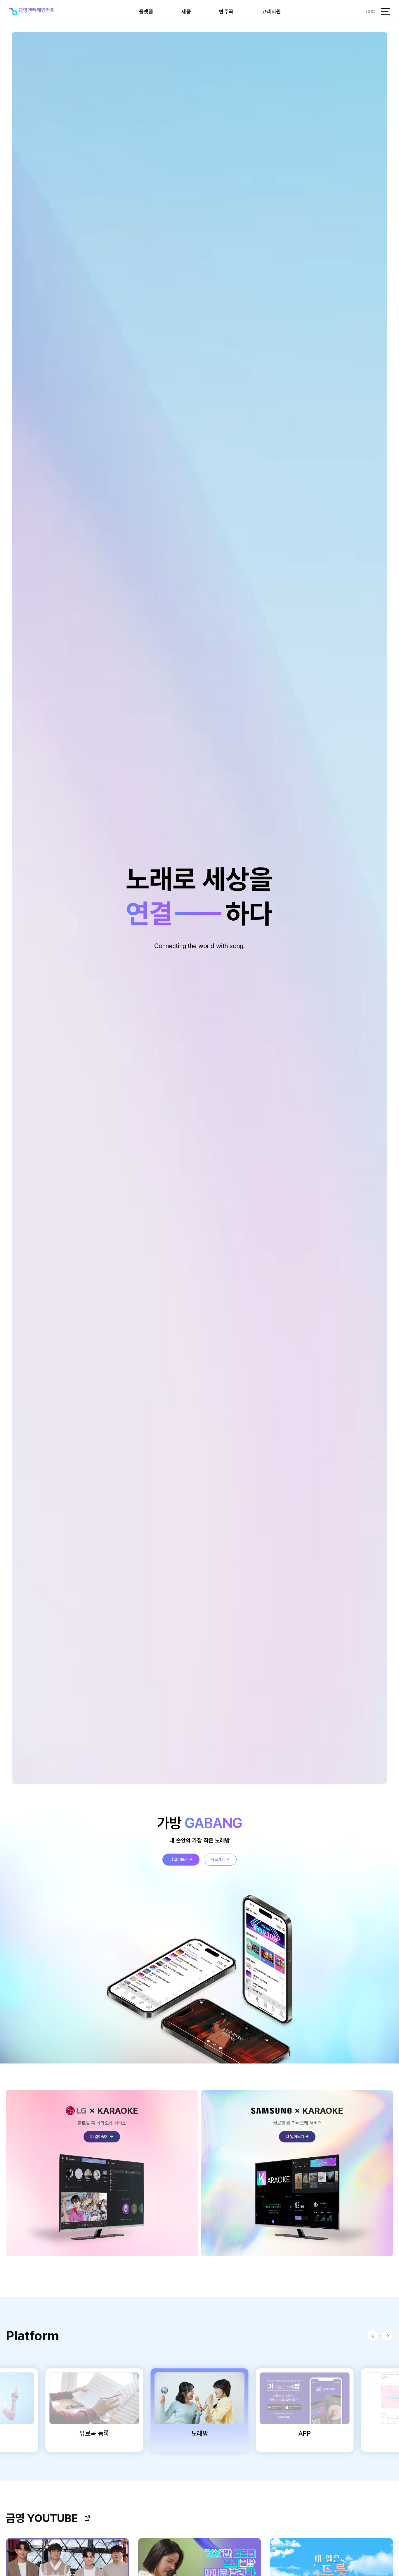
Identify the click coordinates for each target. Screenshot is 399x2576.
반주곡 (226, 12)
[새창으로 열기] (87, 2518)
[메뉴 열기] (386, 12)
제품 (186, 12)
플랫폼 (146, 12)
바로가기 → (220, 1859)
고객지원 (271, 12)
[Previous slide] (373, 2336)
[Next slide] (387, 2336)
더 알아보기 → (181, 1859)
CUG (371, 12)
